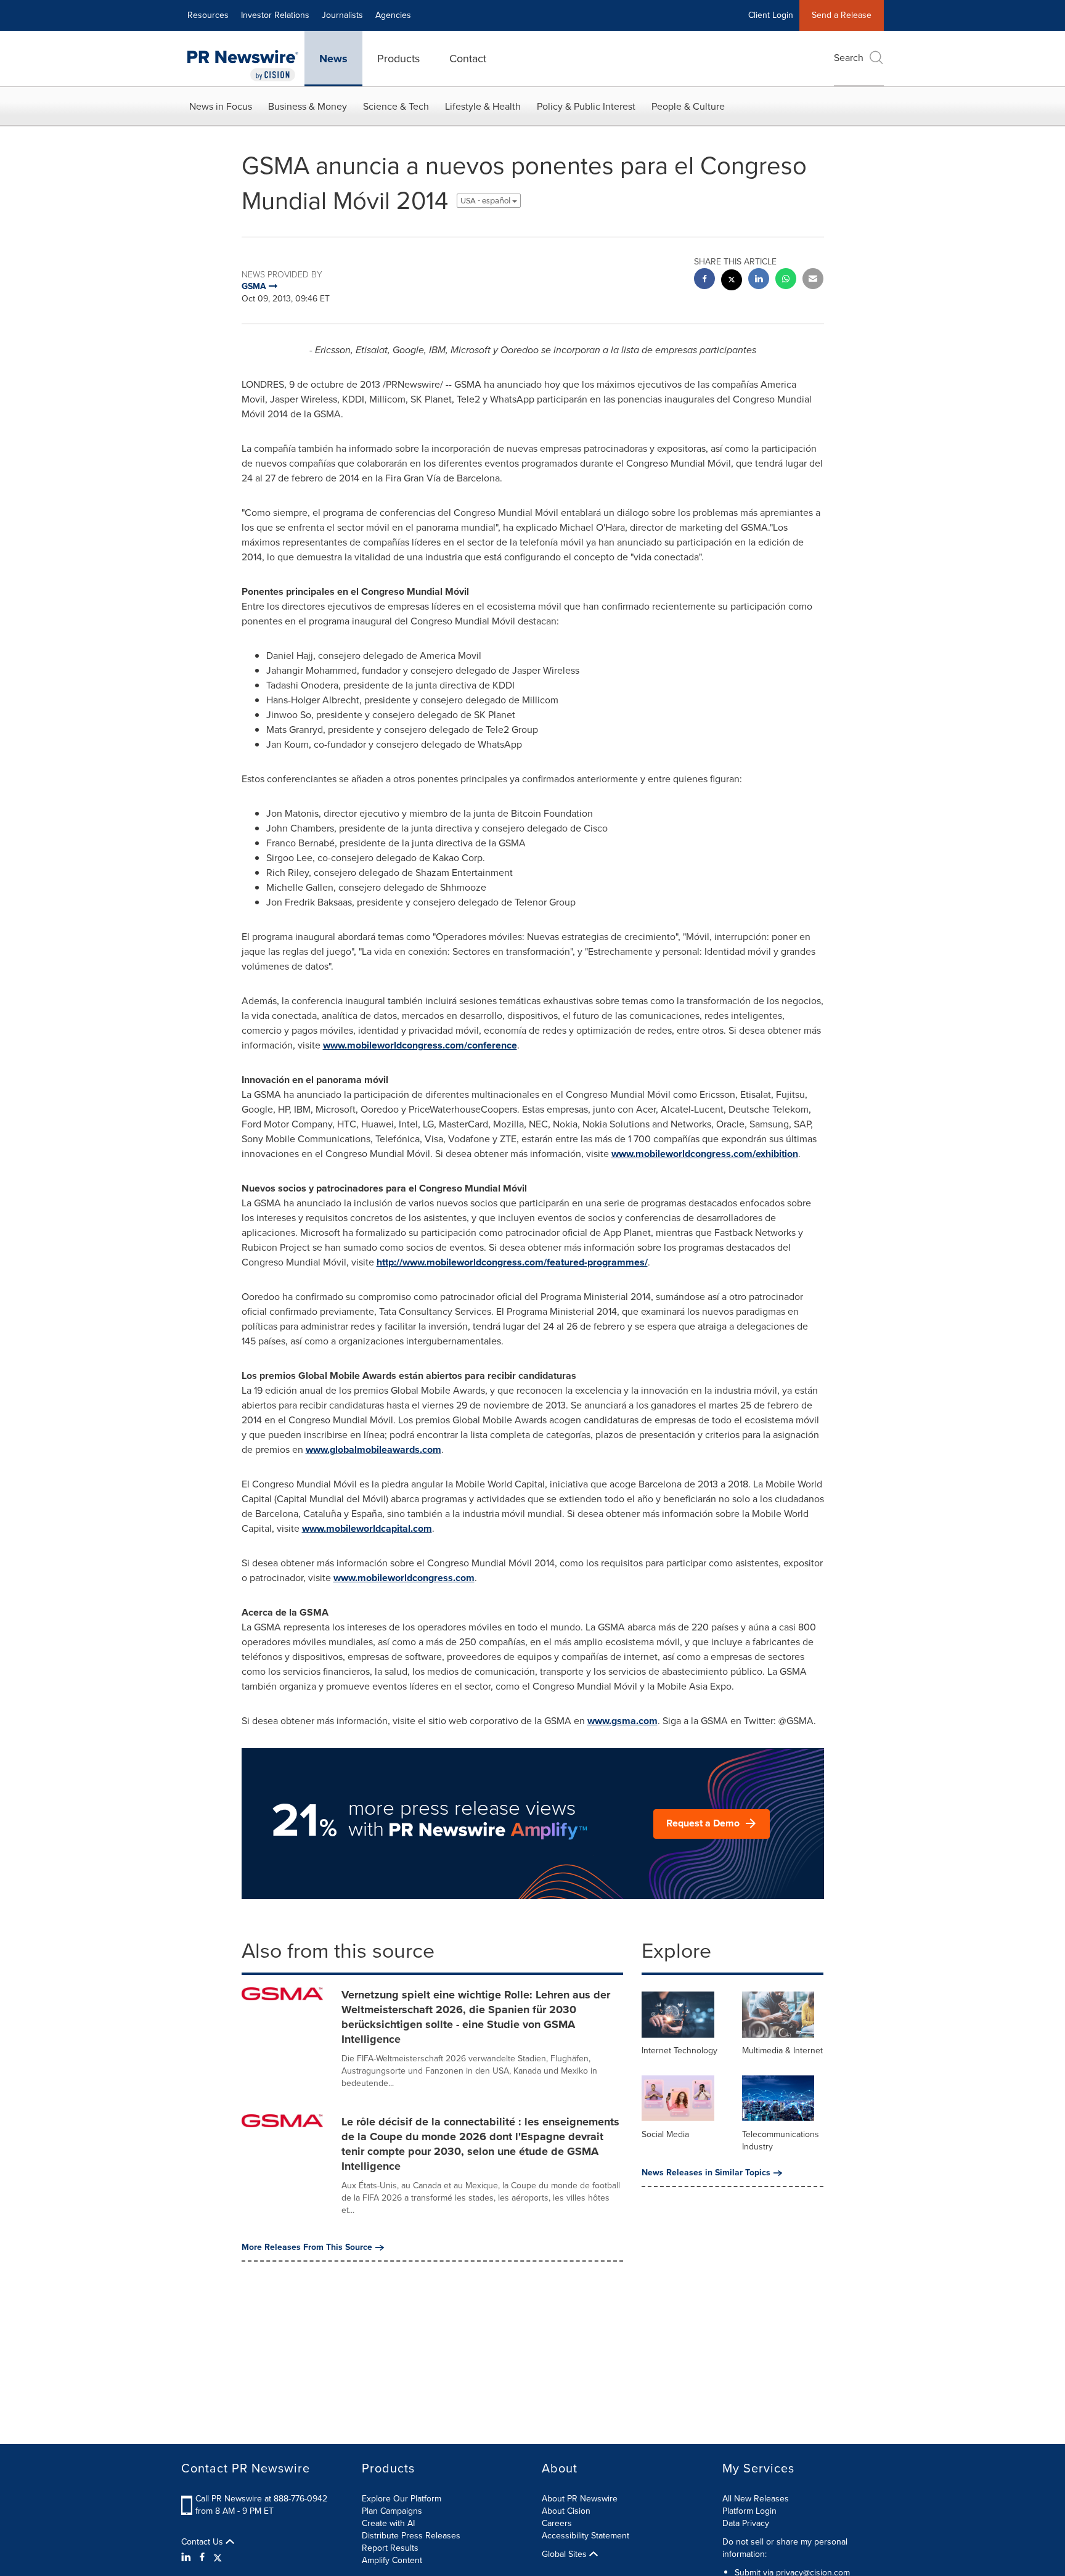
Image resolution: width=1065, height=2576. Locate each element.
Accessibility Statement (586, 2536)
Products (398, 59)
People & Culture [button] (688, 106)
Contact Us (203, 2542)
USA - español (486, 201)
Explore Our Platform (402, 2499)
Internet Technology (679, 2051)
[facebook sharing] (704, 280)
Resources (208, 15)
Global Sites (565, 2554)
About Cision (566, 2511)
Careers (557, 2523)
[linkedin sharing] (759, 280)
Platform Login (749, 2511)
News (333, 59)
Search (849, 58)
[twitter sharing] (732, 281)
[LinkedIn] (188, 2558)
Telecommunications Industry (781, 2141)
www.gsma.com (622, 1721)
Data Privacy (746, 2523)
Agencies (393, 15)
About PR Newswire (580, 2499)
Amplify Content (392, 2560)
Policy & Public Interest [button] (586, 106)
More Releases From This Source (307, 2247)
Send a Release (842, 15)
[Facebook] (202, 2558)
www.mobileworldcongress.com (404, 1578)
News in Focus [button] (221, 106)
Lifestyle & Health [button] (483, 106)
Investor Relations (275, 15)
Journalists (342, 15)
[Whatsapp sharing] (786, 280)
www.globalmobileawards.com (373, 1450)
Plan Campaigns (392, 2511)
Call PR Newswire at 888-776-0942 (261, 2499)
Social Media (665, 2134)
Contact (468, 59)
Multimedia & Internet (782, 2051)
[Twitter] (218, 2558)
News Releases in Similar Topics (706, 2173)
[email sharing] (813, 280)
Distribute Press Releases (411, 2536)
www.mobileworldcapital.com (367, 1528)
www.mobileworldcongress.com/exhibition (705, 1154)
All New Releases (756, 2499)
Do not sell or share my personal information (785, 2548)
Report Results (390, 2548)
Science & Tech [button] (396, 106)
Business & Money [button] (308, 106)
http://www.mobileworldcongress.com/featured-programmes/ (512, 1262)
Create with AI (388, 2523)
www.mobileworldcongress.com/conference (420, 1045)
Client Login (771, 15)
